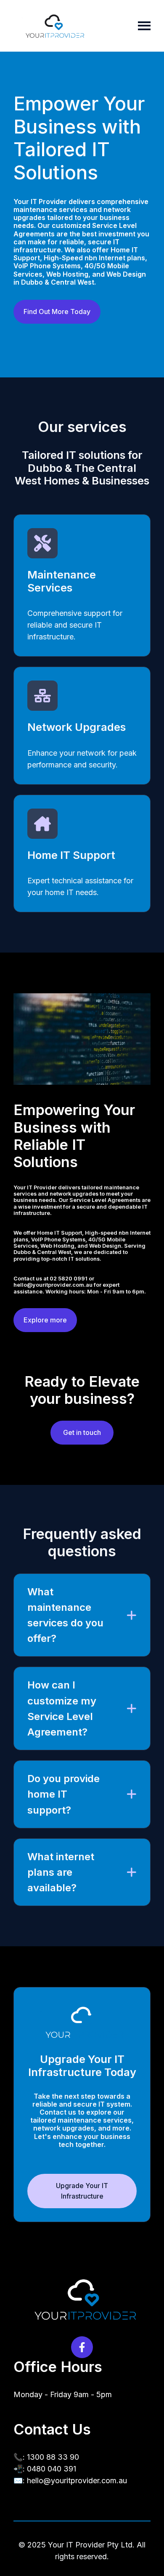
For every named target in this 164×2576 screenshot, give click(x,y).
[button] (82, 1615)
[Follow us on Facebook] (82, 2347)
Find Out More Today (57, 312)
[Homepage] (53, 26)
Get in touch (82, 1432)
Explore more (45, 1320)
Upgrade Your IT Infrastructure (82, 2191)
